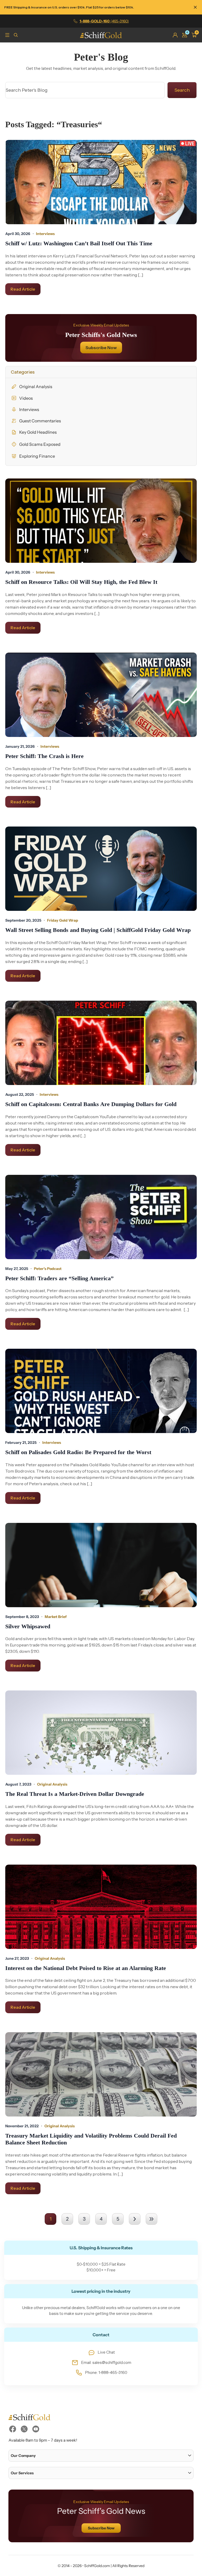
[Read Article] (101, 182)
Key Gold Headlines (38, 432)
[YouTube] (36, 2429)
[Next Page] (135, 2219)
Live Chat (106, 2352)
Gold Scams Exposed (40, 444)
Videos (26, 398)
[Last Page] (151, 2219)
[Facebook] (13, 2429)
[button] (101, 2456)
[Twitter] (24, 2429)
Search (182, 90)
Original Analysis (36, 387)
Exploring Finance (37, 456)
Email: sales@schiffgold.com (106, 2363)
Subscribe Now (101, 348)
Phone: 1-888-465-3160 (106, 2373)
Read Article (23, 289)
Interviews (29, 409)
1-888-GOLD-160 (104, 21)
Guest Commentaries (40, 421)
